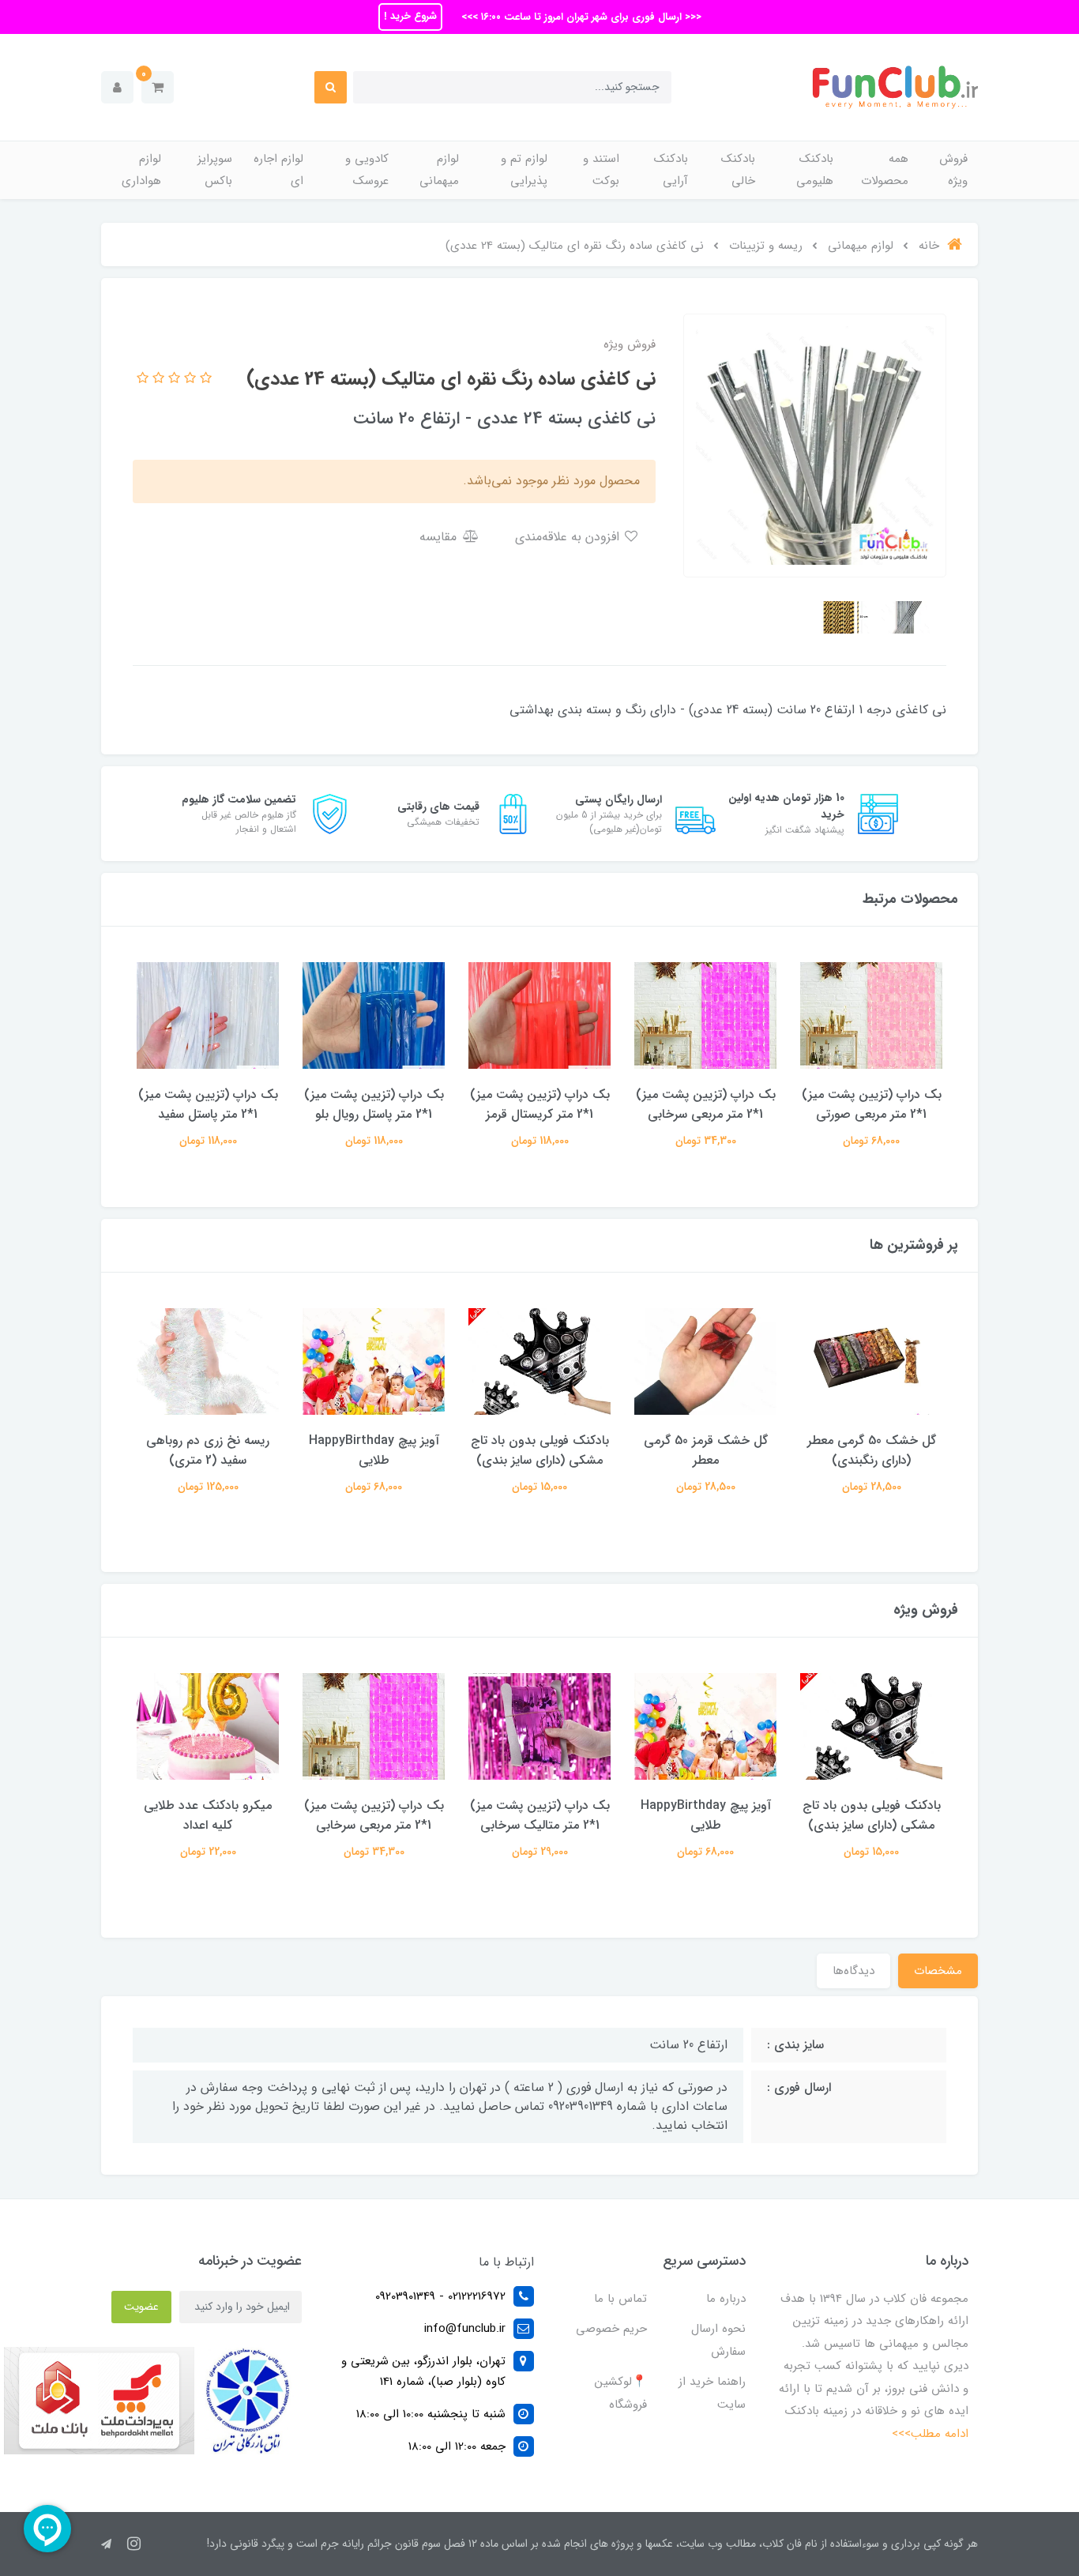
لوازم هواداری (141, 170)
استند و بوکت (601, 170)
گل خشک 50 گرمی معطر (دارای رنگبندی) (872, 1450)
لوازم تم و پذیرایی (524, 170)
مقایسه (440, 537)
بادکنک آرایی (671, 170)
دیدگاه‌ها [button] (853, 1971)
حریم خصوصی (611, 2329)
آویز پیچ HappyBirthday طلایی (374, 1450)
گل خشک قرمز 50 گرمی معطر (706, 1450)
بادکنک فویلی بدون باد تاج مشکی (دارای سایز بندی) (540, 1450)
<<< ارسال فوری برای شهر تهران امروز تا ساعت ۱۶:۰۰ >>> (580, 17)
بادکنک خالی (738, 170)
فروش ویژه (953, 170)
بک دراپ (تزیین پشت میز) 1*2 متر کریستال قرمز (540, 1104)
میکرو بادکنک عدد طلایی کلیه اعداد (208, 1815)
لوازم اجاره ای (278, 170)
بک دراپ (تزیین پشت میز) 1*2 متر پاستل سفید (208, 1104)
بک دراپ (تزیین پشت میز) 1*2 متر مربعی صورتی (872, 1104)
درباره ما (726, 2299)
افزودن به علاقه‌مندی (569, 537)
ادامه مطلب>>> (930, 2434)
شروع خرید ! (410, 16)
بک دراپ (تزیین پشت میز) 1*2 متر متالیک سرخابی (540, 1815)
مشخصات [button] (938, 1971)
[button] (158, 87)
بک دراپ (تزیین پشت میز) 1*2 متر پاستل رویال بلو (374, 1104)
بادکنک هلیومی (815, 170)
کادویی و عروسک (367, 170)
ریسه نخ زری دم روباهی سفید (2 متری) (208, 1450)
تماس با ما (620, 2299)
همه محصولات (885, 170)
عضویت (141, 2307)
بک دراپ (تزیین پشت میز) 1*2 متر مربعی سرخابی (706, 1104)
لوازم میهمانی (439, 170)
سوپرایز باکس (215, 170)
